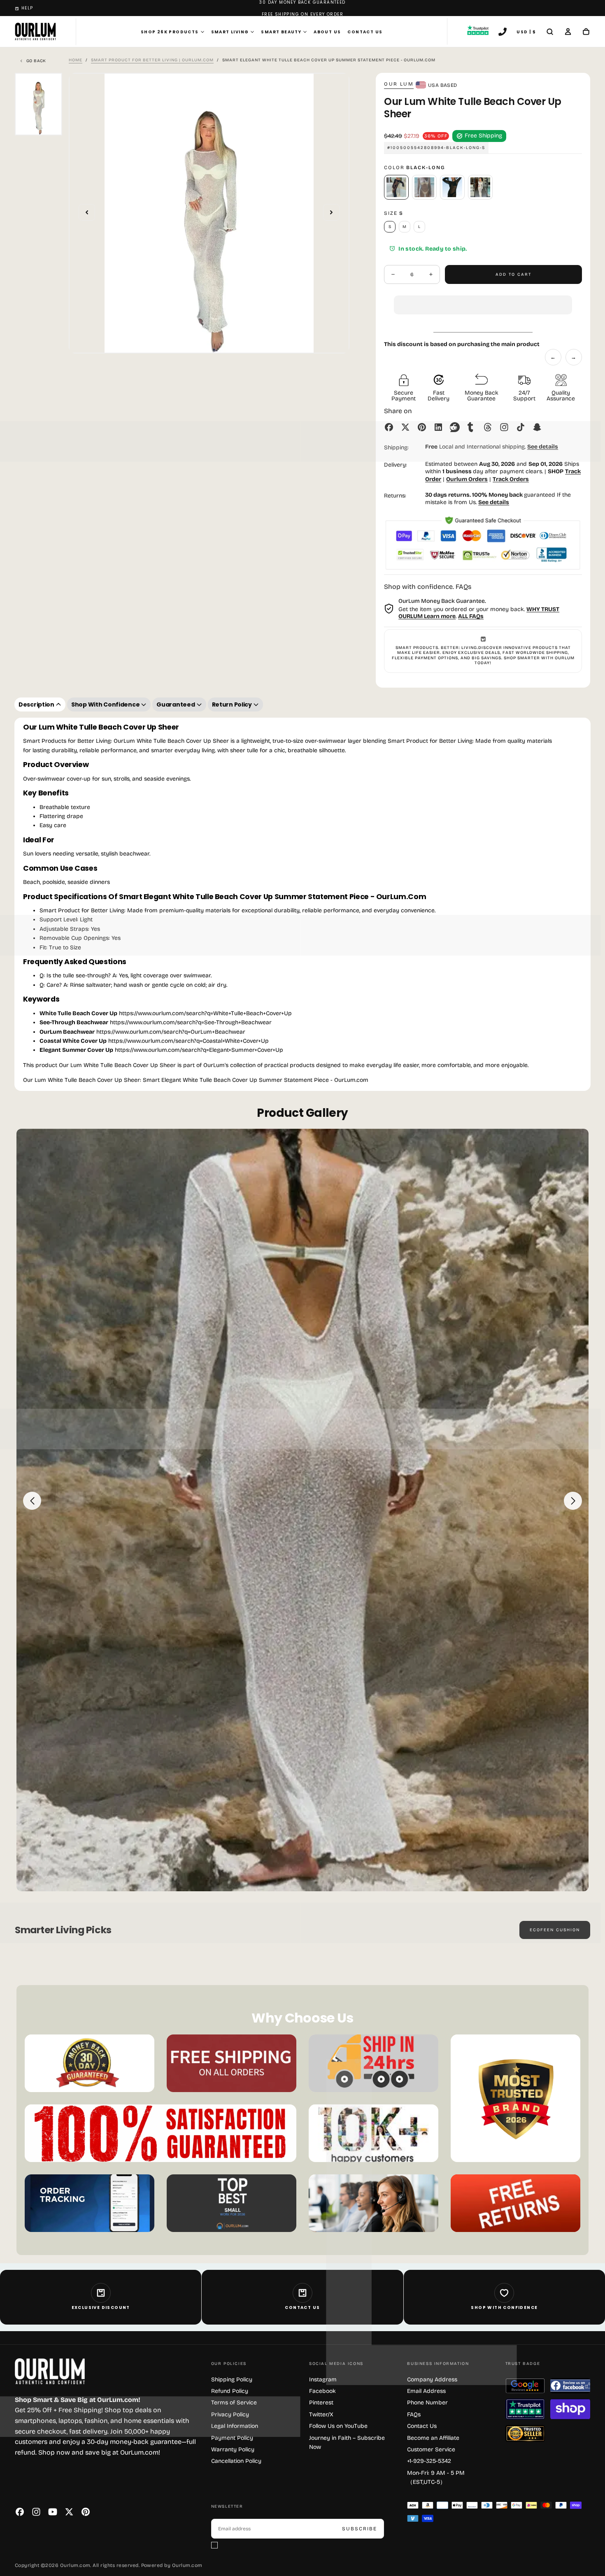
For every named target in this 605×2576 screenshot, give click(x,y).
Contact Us (365, 32)
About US (327, 32)
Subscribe (360, 2529)
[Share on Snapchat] (537, 427)
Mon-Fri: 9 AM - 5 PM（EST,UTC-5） (436, 2477)
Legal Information (235, 2426)
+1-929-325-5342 (429, 2461)
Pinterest (321, 2403)
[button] (483, 298)
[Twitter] (69, 2512)
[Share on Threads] (488, 427)
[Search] (550, 33)
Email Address (426, 2391)
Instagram (323, 2380)
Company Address (432, 2380)
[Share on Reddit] (455, 427)
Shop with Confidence (504, 2307)
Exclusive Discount (101, 2307)
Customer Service (431, 2449)
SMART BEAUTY (281, 32)
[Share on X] (405, 427)
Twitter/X (321, 2414)
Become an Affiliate (433, 2438)
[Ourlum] (50, 2371)
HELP (27, 8)
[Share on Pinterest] (422, 427)
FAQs (414, 2414)
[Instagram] (36, 2512)
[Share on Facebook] (389, 427)
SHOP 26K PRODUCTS (170, 32)
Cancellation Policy (236, 2461)
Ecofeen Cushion (555, 1930)
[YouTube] (53, 2512)
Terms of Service (234, 2403)
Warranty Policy (233, 2449)
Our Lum (399, 84)
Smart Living (230, 32)
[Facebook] (20, 2512)
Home (76, 60)
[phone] (503, 33)
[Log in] (568, 33)
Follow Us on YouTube (338, 2426)
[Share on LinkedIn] (438, 427)
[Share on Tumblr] (471, 427)
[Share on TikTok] (521, 427)
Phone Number (427, 2403)
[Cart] (586, 33)
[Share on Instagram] (504, 427)
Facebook (322, 2391)
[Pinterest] (86, 2512)
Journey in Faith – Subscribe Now (347, 2442)
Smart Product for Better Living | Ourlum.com (152, 60)
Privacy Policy (230, 2414)
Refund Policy (230, 2391)
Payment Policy (232, 2438)
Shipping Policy (232, 2380)
